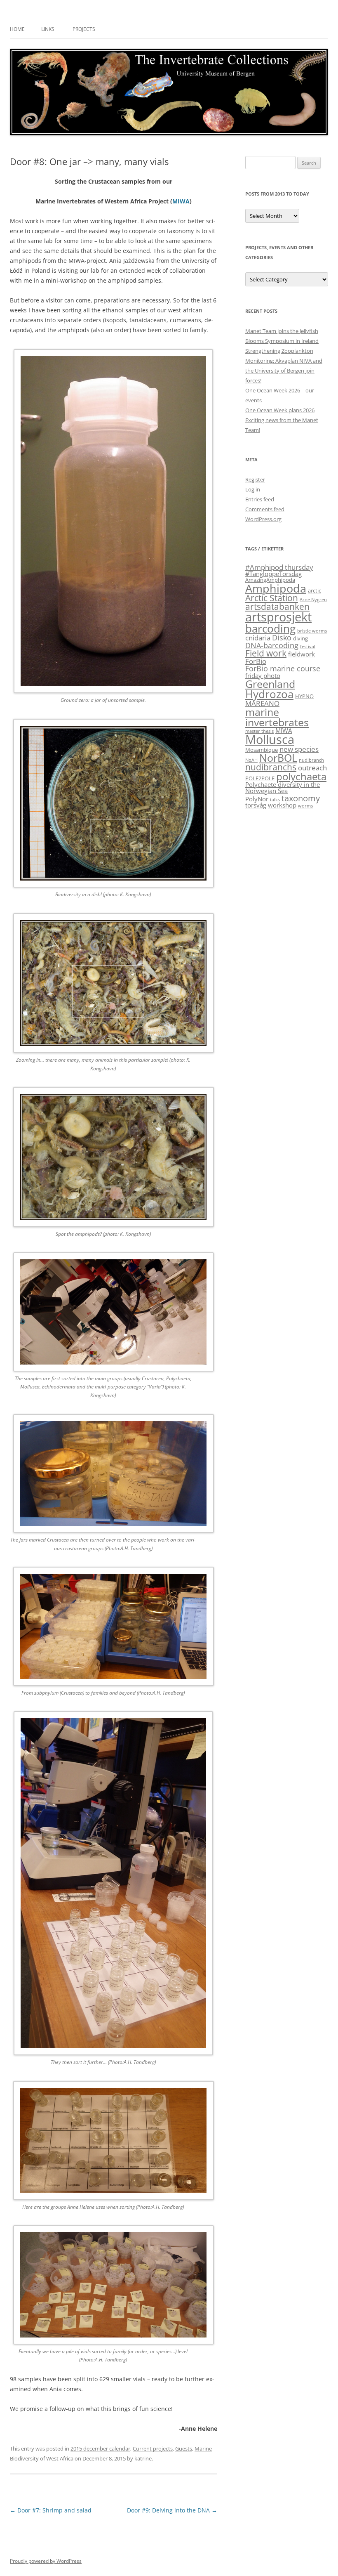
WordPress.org (263, 519)
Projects (84, 29)
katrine (143, 2458)
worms (305, 806)
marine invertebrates (277, 717)
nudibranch (311, 760)
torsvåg (256, 805)
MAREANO (262, 703)
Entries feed (260, 499)
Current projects (153, 2448)
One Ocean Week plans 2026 (280, 410)
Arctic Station (272, 598)
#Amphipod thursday (279, 567)
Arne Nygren (313, 600)
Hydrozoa (269, 694)
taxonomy (301, 798)
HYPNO (304, 696)
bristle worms (312, 631)
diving (300, 638)
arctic (315, 590)
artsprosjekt (278, 617)
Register (255, 479)
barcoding (270, 629)
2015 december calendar (100, 2448)
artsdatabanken (277, 607)
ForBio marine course (283, 668)
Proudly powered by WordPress (46, 2561)
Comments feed (265, 509)
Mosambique (262, 750)
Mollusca (270, 739)
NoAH (251, 760)
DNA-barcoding (272, 645)
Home (17, 29)
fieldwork (302, 654)
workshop (282, 805)
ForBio (256, 661)
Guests (184, 2448)
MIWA (181, 201)
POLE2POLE (260, 778)
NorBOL (278, 758)
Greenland (270, 684)
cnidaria (258, 638)
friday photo (263, 675)
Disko (282, 637)
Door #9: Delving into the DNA (172, 2510)
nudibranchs (271, 767)
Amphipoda (276, 588)
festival (308, 647)
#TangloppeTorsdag (273, 574)
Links (48, 29)
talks (275, 800)
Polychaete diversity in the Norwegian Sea (283, 787)
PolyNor (257, 799)
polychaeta (301, 776)
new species (299, 749)
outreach (312, 768)
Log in (253, 489)
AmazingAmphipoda (270, 580)
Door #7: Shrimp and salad (51, 2510)
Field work (266, 653)
